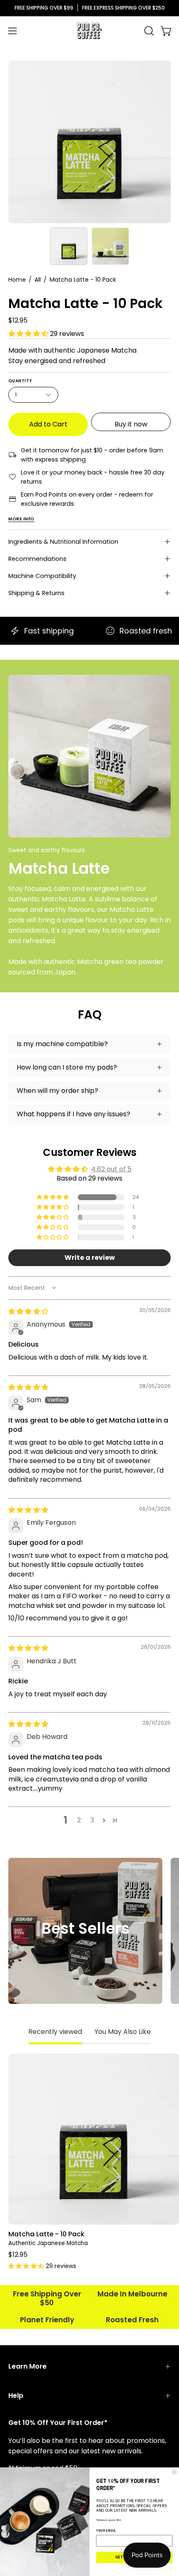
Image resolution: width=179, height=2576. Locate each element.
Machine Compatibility (42, 576)
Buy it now (131, 424)
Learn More (27, 2366)
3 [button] (92, 1820)
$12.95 (18, 2255)
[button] (148, 31)
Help (16, 2396)
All (38, 280)
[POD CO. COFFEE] (89, 31)
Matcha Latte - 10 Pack (46, 2234)
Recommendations (37, 559)
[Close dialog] (174, 2472)
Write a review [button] (90, 1258)
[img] (28, 1311)
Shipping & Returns (36, 593)
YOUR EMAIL (106, 2531)
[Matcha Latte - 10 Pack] (69, 246)
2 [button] (79, 1820)
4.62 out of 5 (111, 1169)
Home (17, 280)
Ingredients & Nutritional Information (63, 542)
